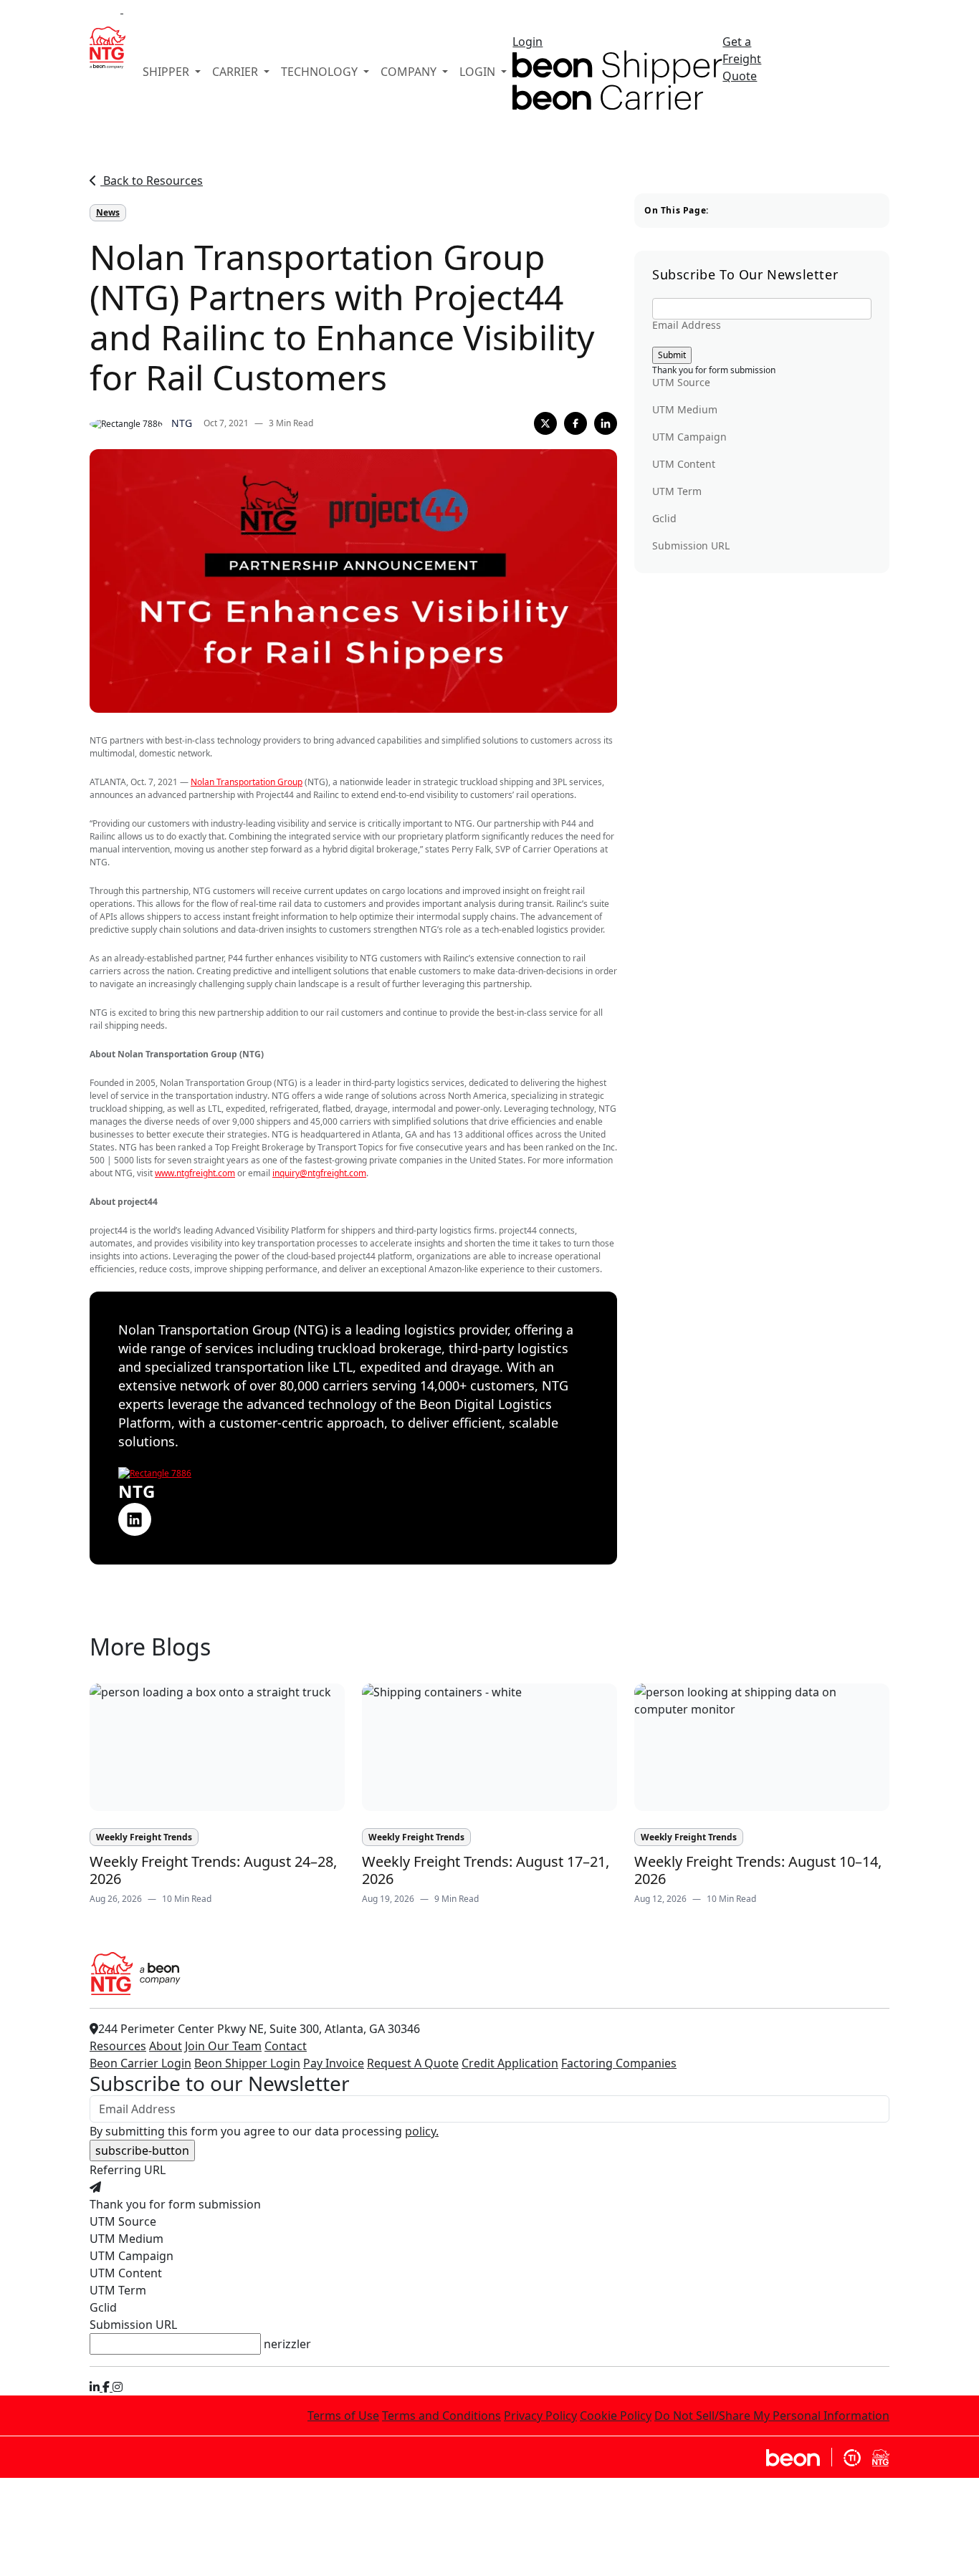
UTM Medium (685, 410)
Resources (118, 2046)
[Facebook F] (108, 2387)
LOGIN (479, 72)
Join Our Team (223, 2046)
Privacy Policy (540, 2416)
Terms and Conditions (441, 2416)
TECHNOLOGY (321, 72)
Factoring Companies (619, 2063)
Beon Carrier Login (140, 2063)
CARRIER (237, 72)
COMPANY (410, 72)
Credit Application (510, 2063)
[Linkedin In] (96, 2387)
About (166, 2046)
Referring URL (128, 2170)
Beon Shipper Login (247, 2063)
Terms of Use (343, 2416)
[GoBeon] (799, 2457)
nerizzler (287, 2344)
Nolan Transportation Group (247, 782)
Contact (286, 2046)
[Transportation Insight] (852, 2457)
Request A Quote (413, 2063)
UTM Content (684, 464)
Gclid (664, 519)
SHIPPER (167, 72)
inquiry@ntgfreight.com (319, 1173)
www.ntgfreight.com (195, 1173)
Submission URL (691, 546)
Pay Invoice (334, 2063)
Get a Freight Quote (742, 59)
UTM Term (677, 491)
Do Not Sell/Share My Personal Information (772, 2416)
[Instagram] (118, 2387)
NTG (182, 423)
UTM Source (681, 383)
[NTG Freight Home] (881, 2457)
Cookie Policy (616, 2416)
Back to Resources (152, 181)
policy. (422, 2131)
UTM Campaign (689, 437)
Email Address (687, 325)
